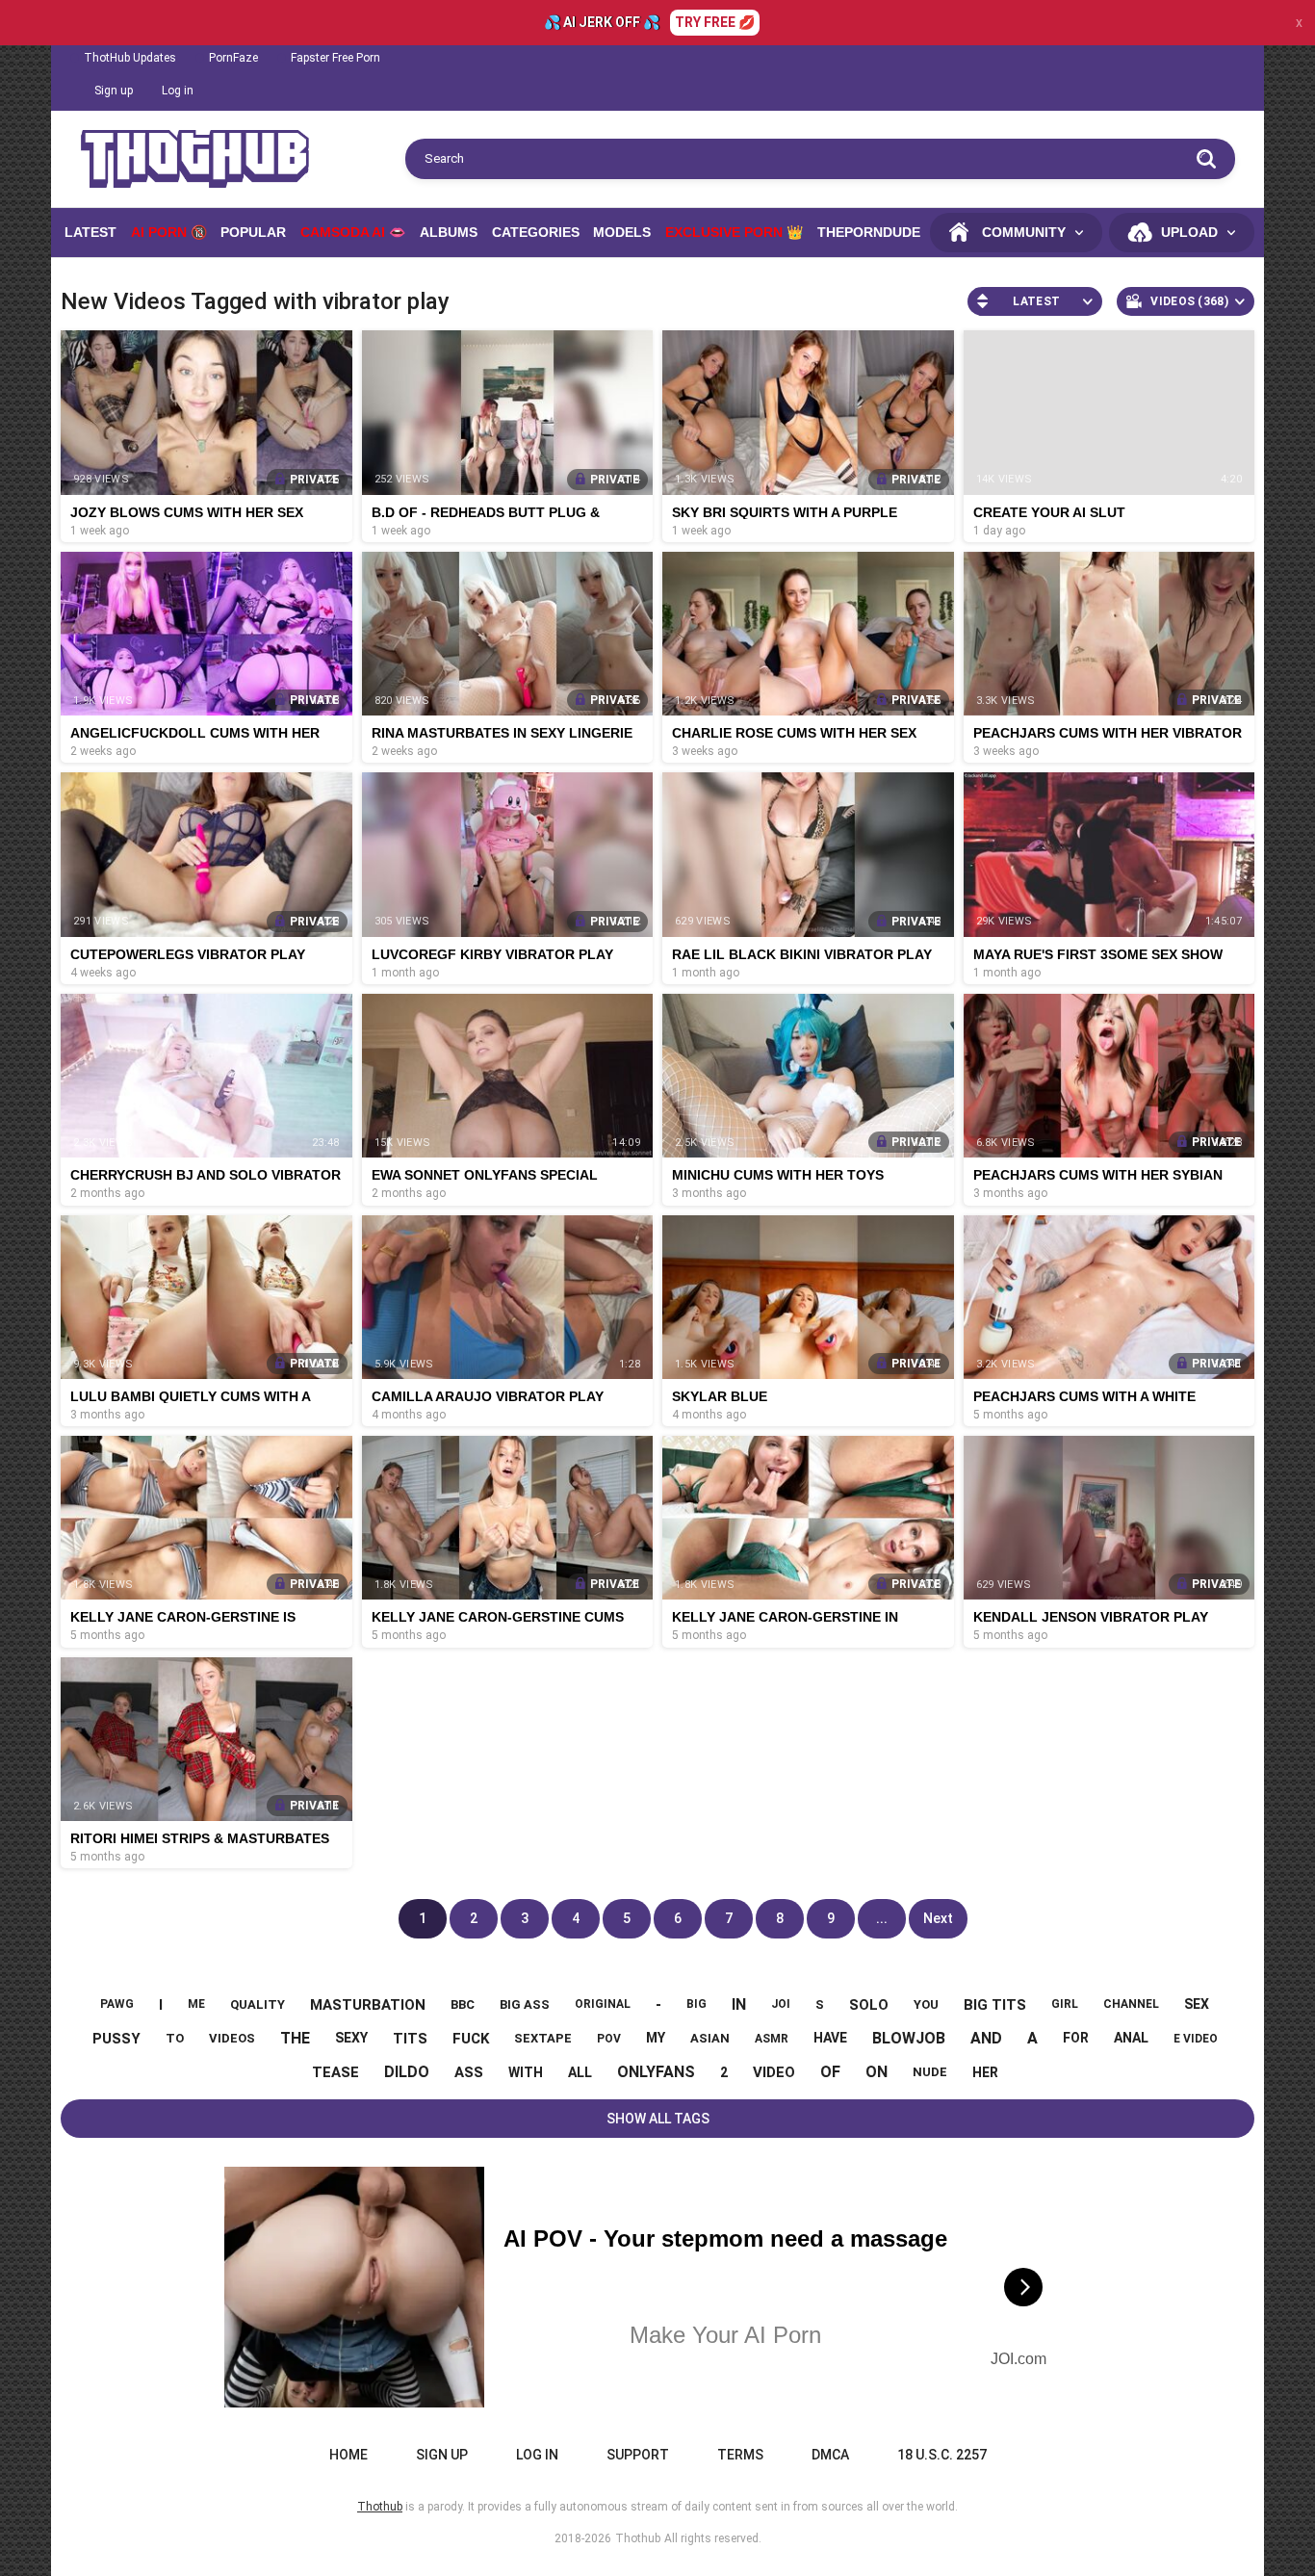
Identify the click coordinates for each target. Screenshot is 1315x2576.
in (739, 2004)
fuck (471, 2039)
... (882, 1918)
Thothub (638, 2538)
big (696, 2004)
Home (348, 2455)
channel (1131, 2004)
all (580, 2072)
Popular (253, 232)
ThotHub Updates (130, 58)
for (1076, 2038)
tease (335, 2072)
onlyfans (656, 2072)
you (926, 2004)
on (877, 2072)
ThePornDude (869, 232)
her (985, 2072)
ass (469, 2072)
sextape (543, 2038)
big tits (995, 2005)
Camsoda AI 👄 (353, 232)
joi (781, 2004)
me (196, 2004)
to (175, 2038)
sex (1197, 2004)
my (656, 2038)
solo (869, 2005)
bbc (463, 2004)
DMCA (830, 2455)
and (986, 2038)
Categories (536, 232)
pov (609, 2039)
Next (938, 1918)
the (295, 2038)
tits (410, 2039)
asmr (772, 2039)
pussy (116, 2039)
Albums (449, 232)
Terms (740, 2455)
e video (1196, 2039)
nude (930, 2072)
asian (710, 2038)
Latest (90, 232)
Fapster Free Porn (335, 58)
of (830, 2072)
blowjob (909, 2038)
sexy (351, 2038)
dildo (407, 2072)
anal (1131, 2038)
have (830, 2038)
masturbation (368, 2005)
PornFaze (233, 58)
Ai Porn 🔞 (169, 232)
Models (622, 232)
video (774, 2072)
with (526, 2072)
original (603, 2004)
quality (258, 2004)
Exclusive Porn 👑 (734, 232)
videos (232, 2038)
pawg (117, 2004)
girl (1065, 2004)
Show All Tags (658, 2119)
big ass (525, 2004)
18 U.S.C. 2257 (942, 2455)
